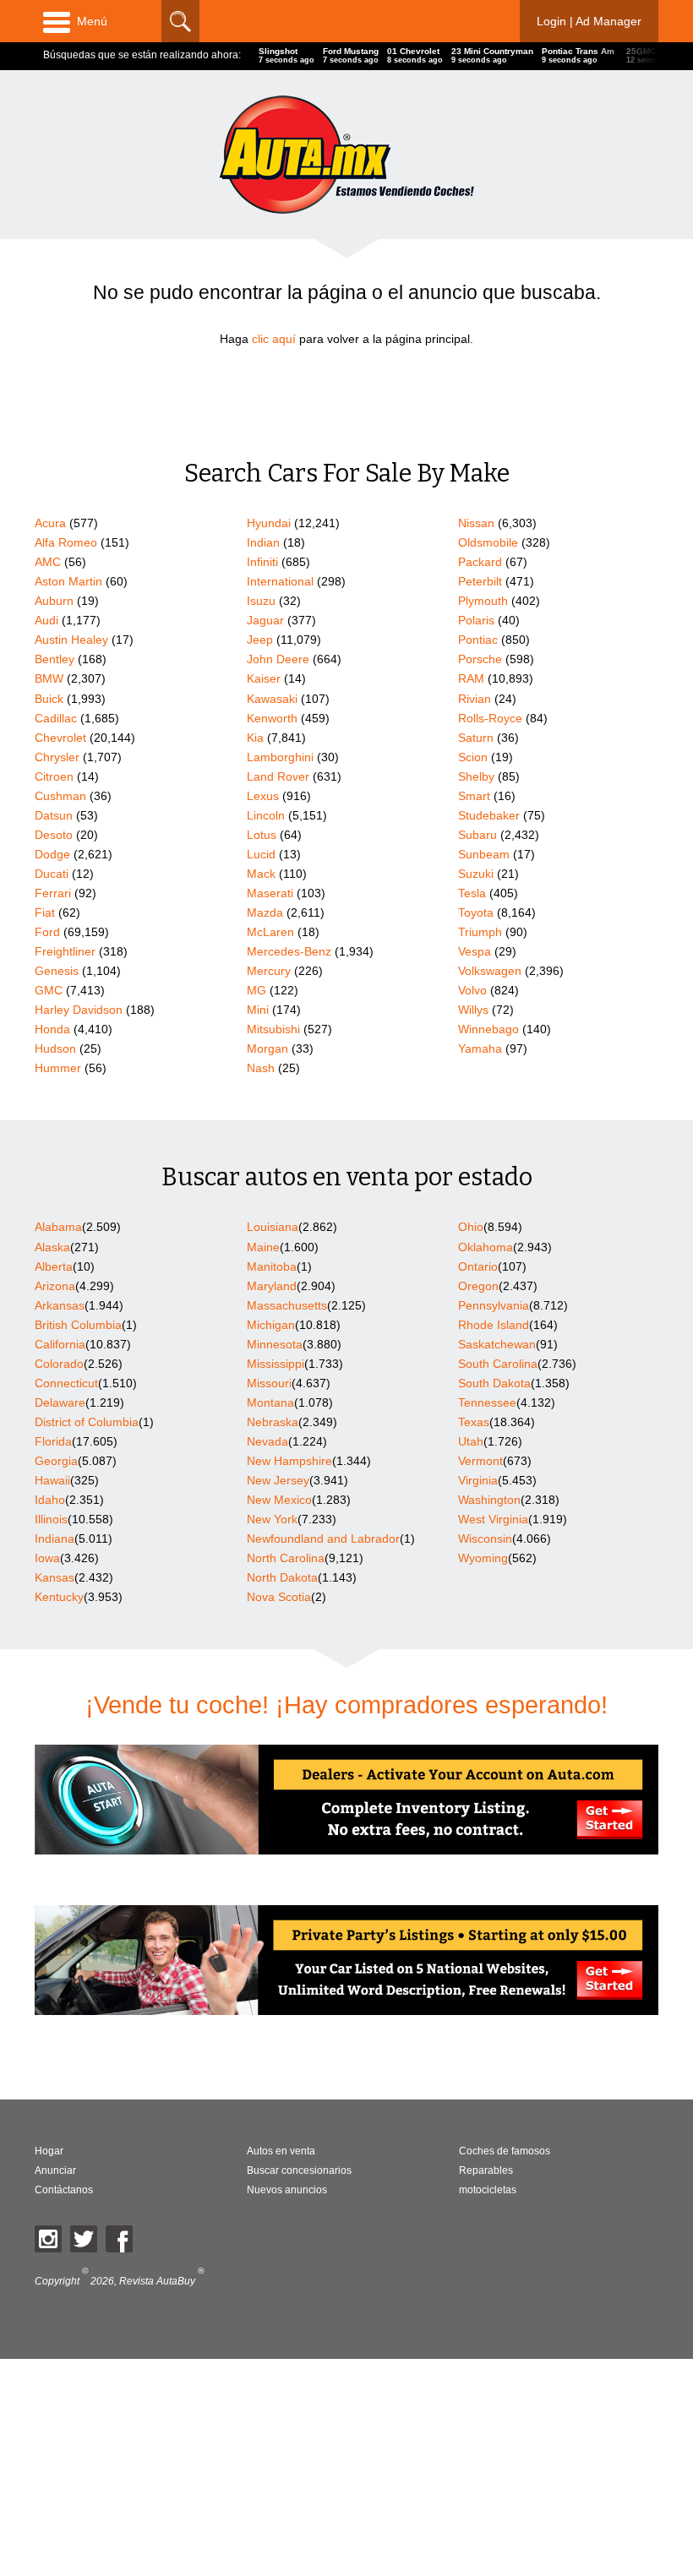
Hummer (58, 1068)
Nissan (476, 523)
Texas (474, 1422)
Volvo (472, 990)
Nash (261, 1068)
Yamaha (480, 1048)
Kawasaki (272, 699)
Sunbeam (484, 854)
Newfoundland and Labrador (323, 1539)
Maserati (270, 893)
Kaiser (264, 678)
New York (272, 1519)
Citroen (54, 776)
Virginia (478, 1480)
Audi (46, 620)
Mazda (265, 912)
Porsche (480, 659)
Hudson (55, 1048)
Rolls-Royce (490, 718)
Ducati (52, 874)
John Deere (278, 659)
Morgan (267, 1048)
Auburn (54, 601)
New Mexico (279, 1500)
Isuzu (261, 601)
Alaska (52, 1247)
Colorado (59, 1364)
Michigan (271, 1325)
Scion (473, 757)
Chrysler (57, 757)
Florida (53, 1441)
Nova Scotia (279, 1597)
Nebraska (273, 1422)
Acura (50, 523)
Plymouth (483, 601)
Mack (261, 874)
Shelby (476, 776)
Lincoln (266, 815)
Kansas (55, 1577)
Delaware (60, 1402)
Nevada (267, 1441)
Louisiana (273, 1227)
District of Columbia (87, 1422)
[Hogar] (346, 154)
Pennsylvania (494, 1305)
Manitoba (272, 1266)
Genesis (57, 971)
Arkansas (60, 1305)
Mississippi (276, 1364)
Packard (480, 562)
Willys (473, 1010)
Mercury (269, 971)
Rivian (475, 699)
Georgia (56, 1461)
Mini (258, 1010)
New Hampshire (289, 1461)
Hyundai (269, 523)
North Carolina (286, 1558)
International (280, 581)
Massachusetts (287, 1305)
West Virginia (493, 1519)
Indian (263, 542)
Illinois (51, 1519)
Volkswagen (490, 971)
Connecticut (66, 1383)
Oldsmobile (488, 542)
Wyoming (483, 1558)
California (60, 1344)
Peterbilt (480, 581)
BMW (49, 678)
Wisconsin (485, 1539)
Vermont (480, 1461)
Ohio (471, 1227)
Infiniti (262, 562)
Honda (52, 1029)
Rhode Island (494, 1325)
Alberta (54, 1266)
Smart (474, 796)
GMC (49, 990)
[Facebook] (119, 2239)
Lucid (261, 854)
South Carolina (498, 1364)
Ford (47, 932)
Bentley (55, 659)
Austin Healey (71, 640)
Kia (255, 738)
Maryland (272, 1286)
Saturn (476, 738)
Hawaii (52, 1480)
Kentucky (59, 1597)
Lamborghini (280, 757)
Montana (270, 1402)
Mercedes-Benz (289, 951)
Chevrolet (60, 738)
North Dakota (282, 1577)
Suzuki (476, 874)
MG (256, 990)
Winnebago (488, 1029)
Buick (49, 699)
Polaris (476, 620)
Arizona (55, 1286)
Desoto (54, 835)
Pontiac (478, 640)
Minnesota (275, 1344)
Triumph (480, 932)
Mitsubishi (273, 1029)
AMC (48, 562)
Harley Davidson (79, 1010)
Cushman (60, 796)
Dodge (52, 854)
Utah (471, 1441)
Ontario (478, 1266)
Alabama (58, 1227)
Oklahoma (486, 1247)
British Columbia (78, 1325)
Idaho (50, 1500)
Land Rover (278, 776)
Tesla (472, 893)
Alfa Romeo (66, 542)
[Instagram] (48, 2239)
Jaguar (265, 620)
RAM (471, 678)
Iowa (47, 1558)
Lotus (262, 835)
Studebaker (489, 815)
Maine (263, 1247)
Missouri (269, 1383)
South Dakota (494, 1383)
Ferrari (53, 893)
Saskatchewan (497, 1344)
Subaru (477, 835)
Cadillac (56, 718)
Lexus (263, 796)
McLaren (270, 932)
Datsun (54, 815)
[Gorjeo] (84, 2239)
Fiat (45, 912)
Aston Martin (68, 581)
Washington (489, 1500)
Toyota (476, 912)
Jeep (260, 640)
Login (589, 21)
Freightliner (65, 951)
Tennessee (487, 1402)
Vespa (475, 951)
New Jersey (278, 1480)
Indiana (55, 1539)
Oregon (478, 1286)
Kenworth (272, 718)
